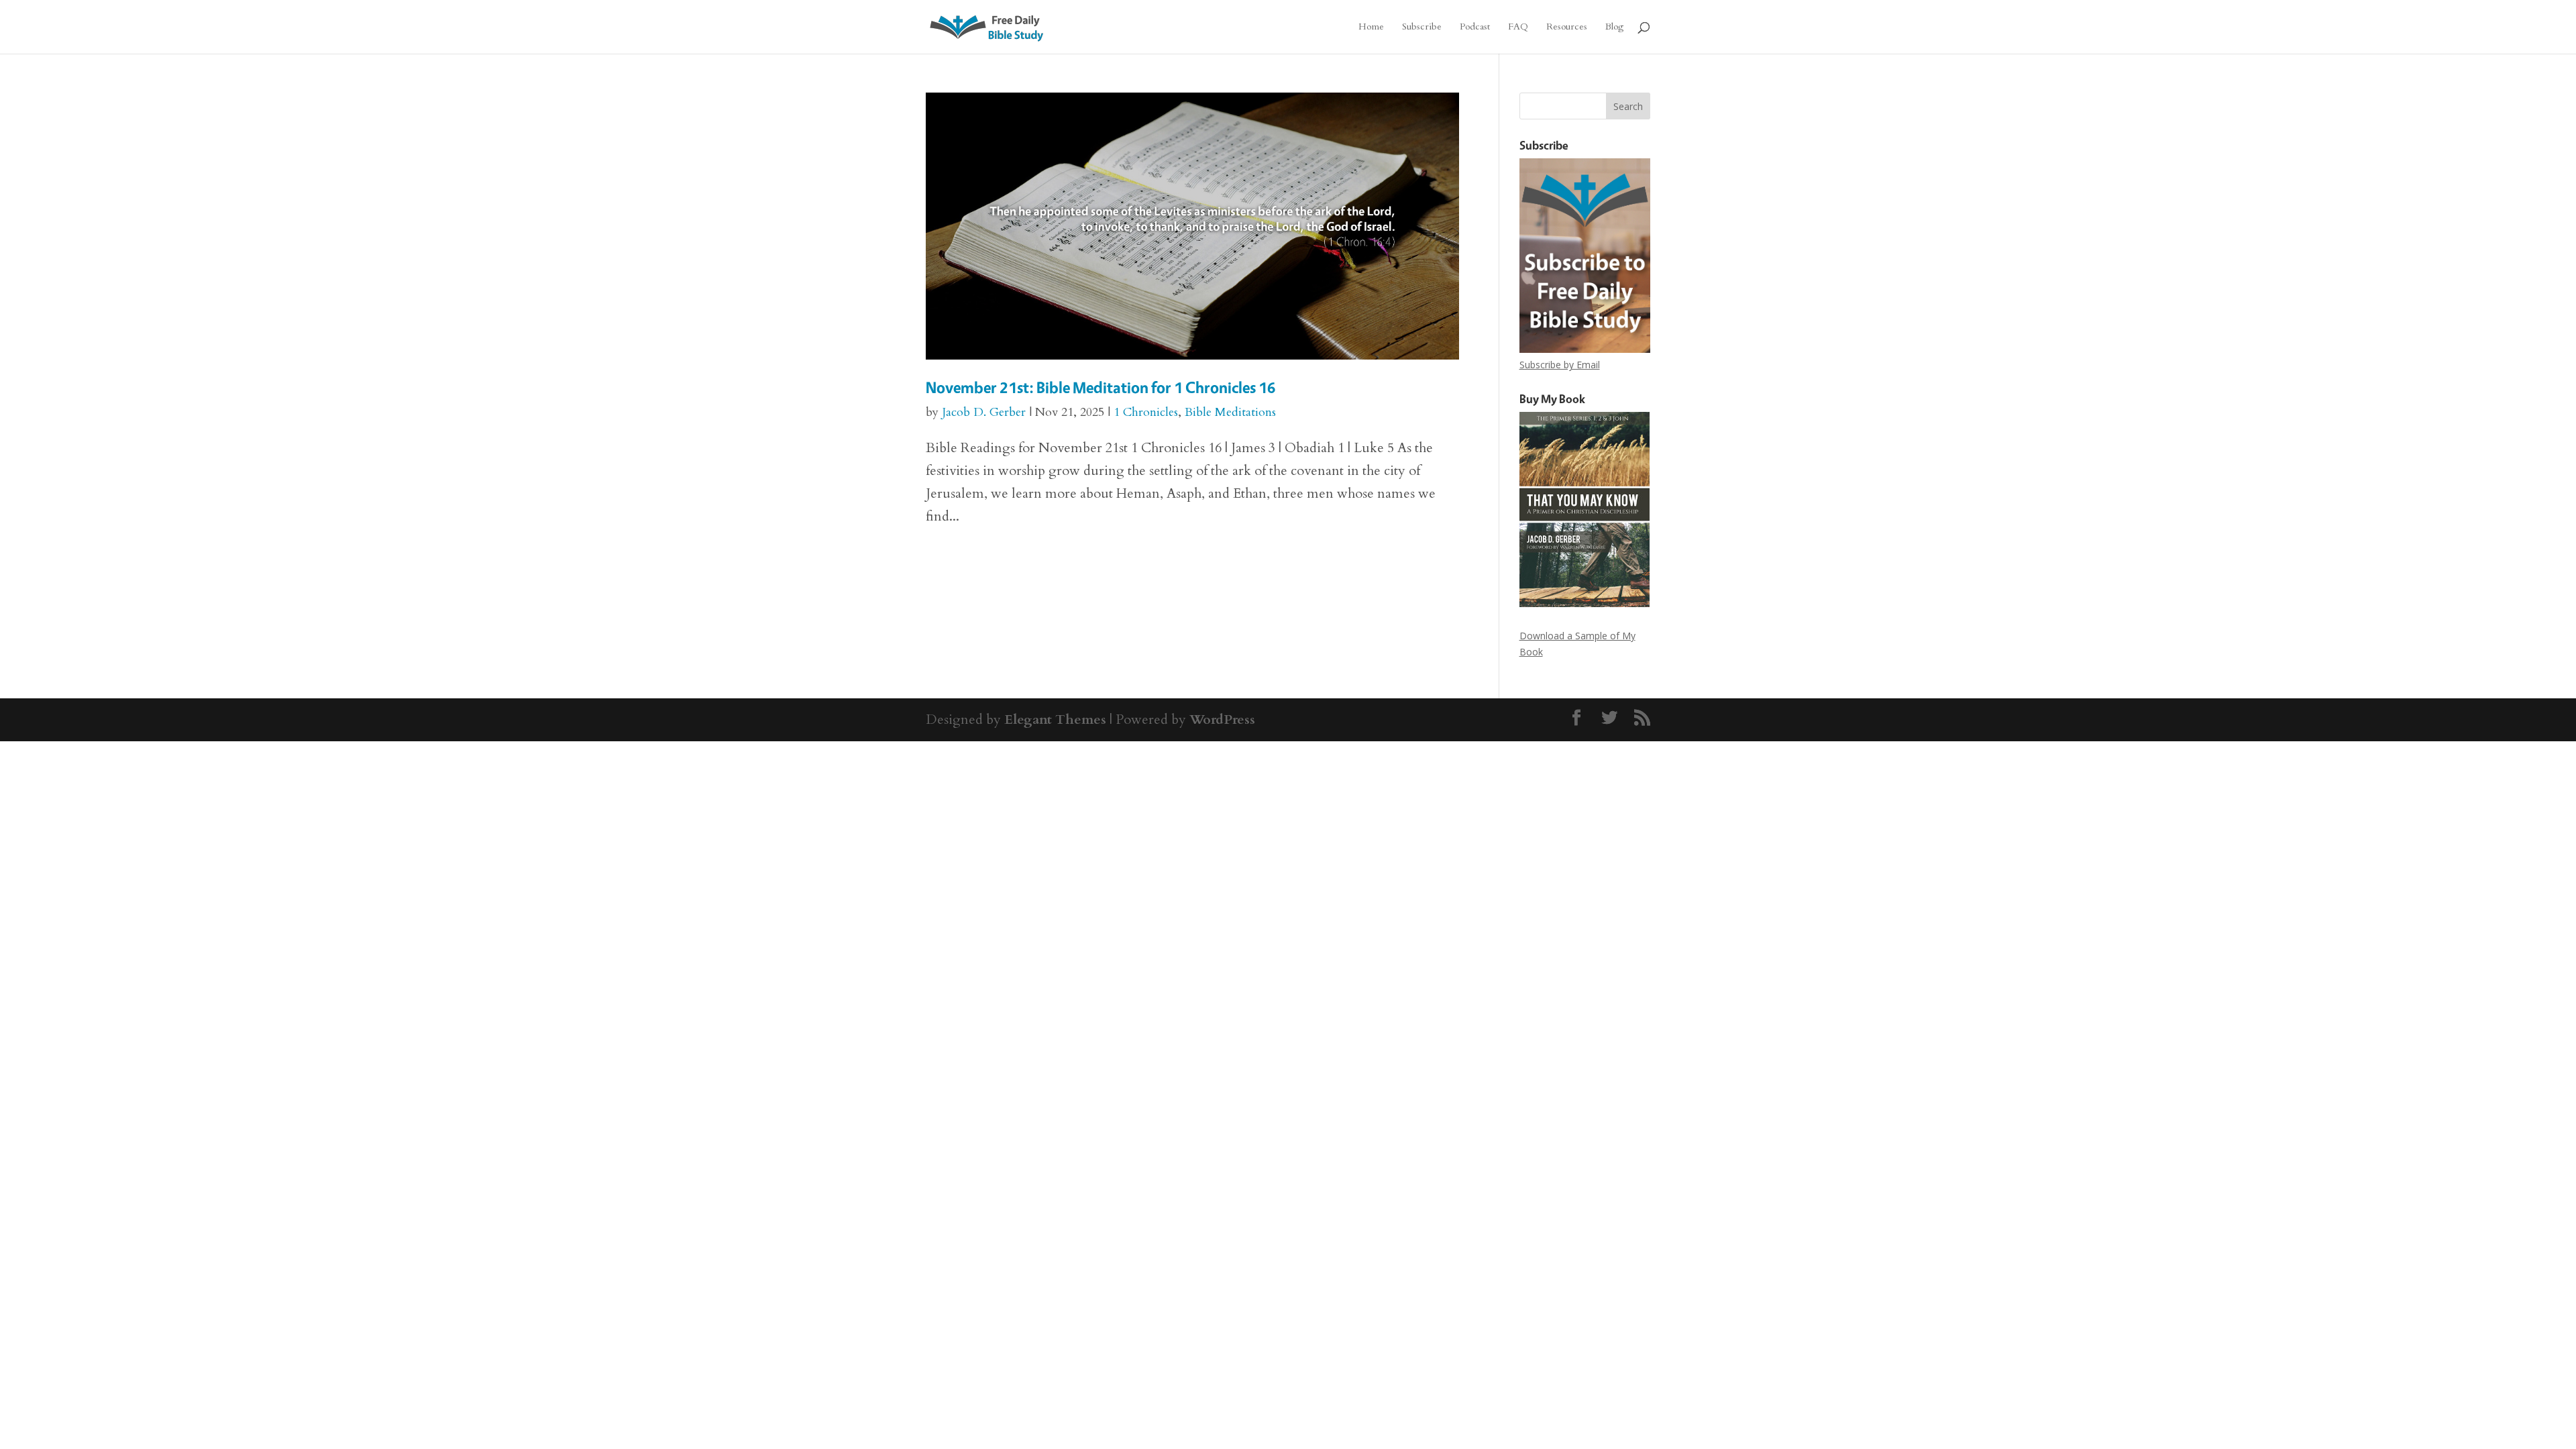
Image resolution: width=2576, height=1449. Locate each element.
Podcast (1475, 28)
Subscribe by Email (1560, 365)
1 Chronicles (1146, 412)
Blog (1614, 28)
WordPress (1222, 719)
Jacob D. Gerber (984, 412)
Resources (1567, 28)
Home (1371, 28)
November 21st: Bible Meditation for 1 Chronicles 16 (1101, 387)
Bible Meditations (1230, 412)
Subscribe (1422, 28)
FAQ (1518, 28)
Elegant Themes (1055, 719)
